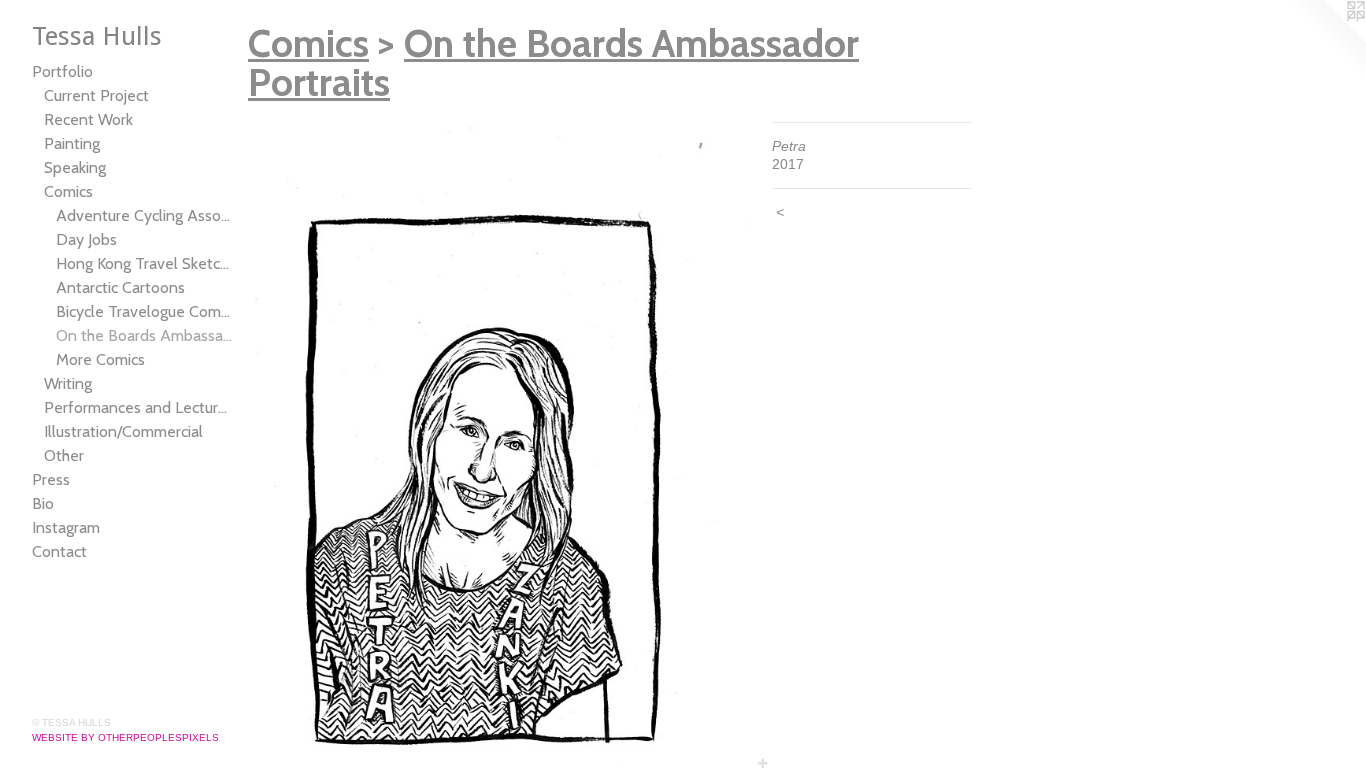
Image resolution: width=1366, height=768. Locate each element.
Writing (68, 383)
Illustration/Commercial (123, 431)
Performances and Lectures (138, 407)
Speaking (75, 167)
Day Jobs (86, 239)
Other (64, 455)
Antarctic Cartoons (120, 287)
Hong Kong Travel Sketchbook (144, 263)
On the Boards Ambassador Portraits (144, 335)
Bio (43, 503)
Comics (68, 191)
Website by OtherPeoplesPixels (125, 737)
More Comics (100, 359)
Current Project (96, 95)
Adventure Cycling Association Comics (144, 215)
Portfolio (62, 71)
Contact (59, 551)
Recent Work (88, 119)
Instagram (66, 527)
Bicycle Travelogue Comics (144, 311)
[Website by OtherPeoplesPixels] (1326, 40)
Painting (72, 143)
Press (51, 479)
